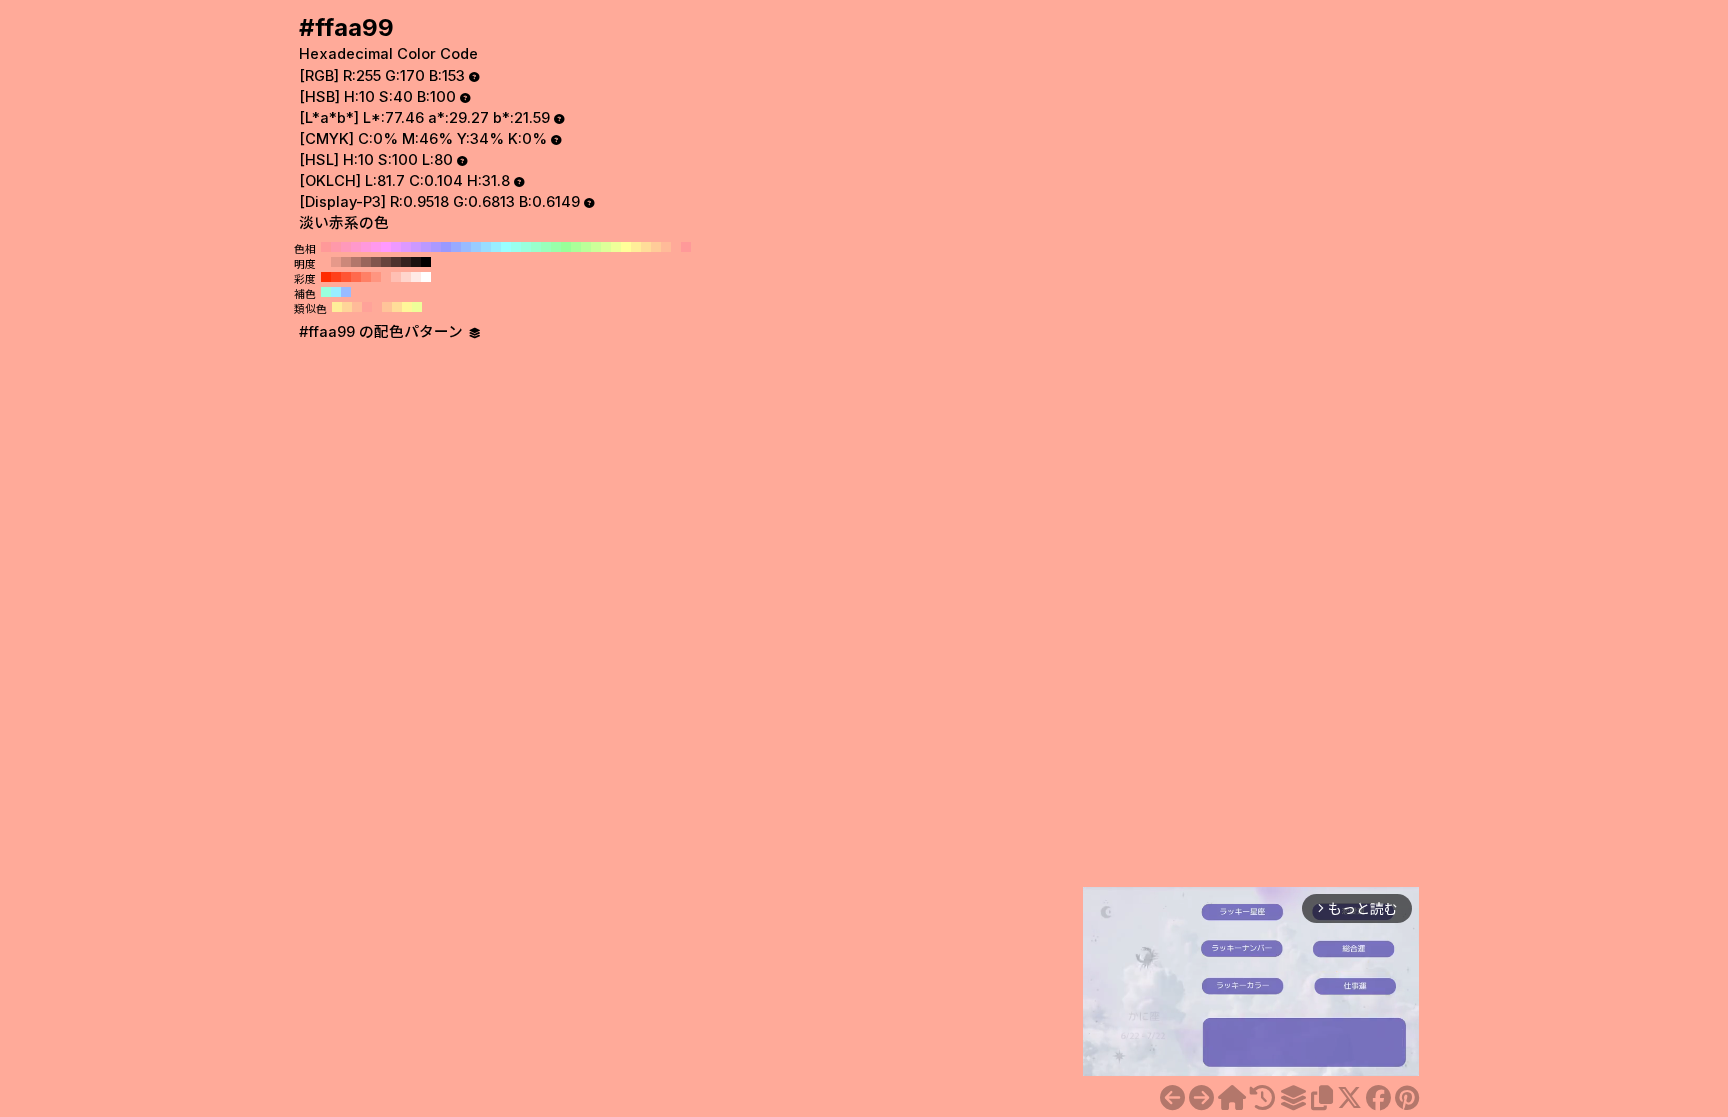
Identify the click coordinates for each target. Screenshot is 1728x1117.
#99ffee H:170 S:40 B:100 (516, 247)
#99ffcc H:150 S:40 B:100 (536, 247)
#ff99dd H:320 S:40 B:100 (366, 247)
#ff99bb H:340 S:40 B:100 (346, 247)
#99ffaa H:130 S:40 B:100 (556, 247)
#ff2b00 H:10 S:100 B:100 (326, 277)
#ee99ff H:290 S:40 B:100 (396, 247)
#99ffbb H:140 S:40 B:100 (546, 247)
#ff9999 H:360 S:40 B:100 (326, 247)
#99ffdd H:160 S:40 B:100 (526, 247)
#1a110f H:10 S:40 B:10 (416, 262)
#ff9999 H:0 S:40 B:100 (686, 247)
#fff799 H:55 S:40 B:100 (407, 307)
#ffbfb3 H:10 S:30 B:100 (396, 277)
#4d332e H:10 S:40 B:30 (396, 262)
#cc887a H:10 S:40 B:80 (346, 262)
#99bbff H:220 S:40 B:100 (466, 247)
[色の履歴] (1262, 1098)
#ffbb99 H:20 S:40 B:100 (666, 247)
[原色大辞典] (1232, 1098)
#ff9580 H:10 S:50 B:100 (376, 277)
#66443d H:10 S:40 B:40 (386, 262)
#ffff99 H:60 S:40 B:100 (626, 247)
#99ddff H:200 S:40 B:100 (486, 247)
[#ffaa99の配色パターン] (1293, 1098)
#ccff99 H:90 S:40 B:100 (596, 247)
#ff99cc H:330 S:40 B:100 (356, 247)
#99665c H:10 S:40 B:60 (366, 262)
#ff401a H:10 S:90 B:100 (336, 277)
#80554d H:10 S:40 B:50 (376, 262)
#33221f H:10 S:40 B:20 (406, 262)
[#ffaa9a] (1201, 1098)
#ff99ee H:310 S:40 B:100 (376, 247)
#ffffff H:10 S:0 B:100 (426, 277)
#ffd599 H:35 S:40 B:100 (347, 307)
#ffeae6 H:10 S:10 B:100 (416, 277)
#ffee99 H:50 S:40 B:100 (636, 247)
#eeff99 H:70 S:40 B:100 (616, 247)
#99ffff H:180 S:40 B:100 (506, 247)
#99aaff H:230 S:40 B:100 (456, 247)
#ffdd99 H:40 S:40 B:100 (646, 247)
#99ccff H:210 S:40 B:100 (476, 247)
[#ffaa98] (1172, 1098)
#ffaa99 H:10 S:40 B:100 (676, 247)
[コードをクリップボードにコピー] (1322, 1098)
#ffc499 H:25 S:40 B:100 (387, 307)
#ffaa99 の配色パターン (383, 332)
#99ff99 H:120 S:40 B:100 (566, 247)
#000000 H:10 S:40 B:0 (426, 262)
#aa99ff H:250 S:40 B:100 (436, 247)
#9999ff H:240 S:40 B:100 (446, 247)
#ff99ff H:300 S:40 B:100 (386, 247)
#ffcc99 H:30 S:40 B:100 (656, 247)
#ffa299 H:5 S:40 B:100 (367, 307)
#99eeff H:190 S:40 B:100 (496, 247)
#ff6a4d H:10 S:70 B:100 (356, 277)
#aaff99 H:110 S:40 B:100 (576, 247)
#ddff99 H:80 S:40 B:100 (606, 247)
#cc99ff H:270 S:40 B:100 (416, 247)
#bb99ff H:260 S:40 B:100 (426, 247)
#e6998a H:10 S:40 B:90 (336, 262)
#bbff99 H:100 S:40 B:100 (586, 247)
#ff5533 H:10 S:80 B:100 (346, 277)
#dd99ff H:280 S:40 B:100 (406, 247)
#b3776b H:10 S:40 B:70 (356, 262)
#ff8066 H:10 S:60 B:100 (366, 277)
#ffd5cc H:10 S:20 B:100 (406, 277)
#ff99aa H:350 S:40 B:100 (336, 247)
